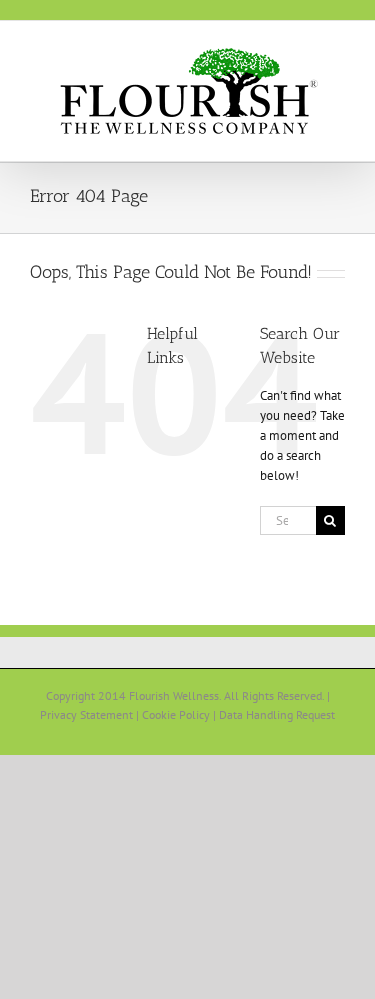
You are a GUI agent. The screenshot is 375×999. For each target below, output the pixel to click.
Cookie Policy (176, 714)
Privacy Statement (86, 714)
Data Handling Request (277, 714)
